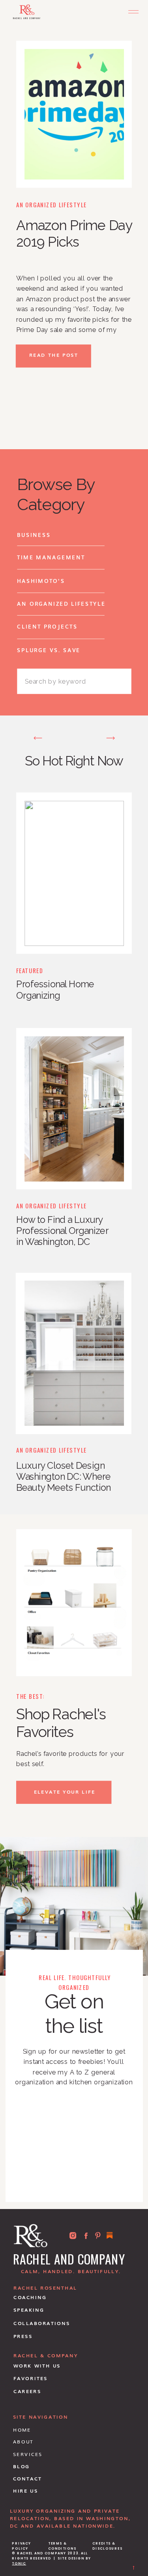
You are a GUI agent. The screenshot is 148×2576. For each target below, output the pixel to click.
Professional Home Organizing (55, 990)
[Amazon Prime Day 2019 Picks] (74, 114)
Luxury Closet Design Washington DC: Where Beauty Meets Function (64, 1477)
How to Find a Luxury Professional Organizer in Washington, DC (62, 1231)
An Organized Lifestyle (52, 204)
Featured (30, 970)
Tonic (19, 2564)
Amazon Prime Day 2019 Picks (74, 233)
